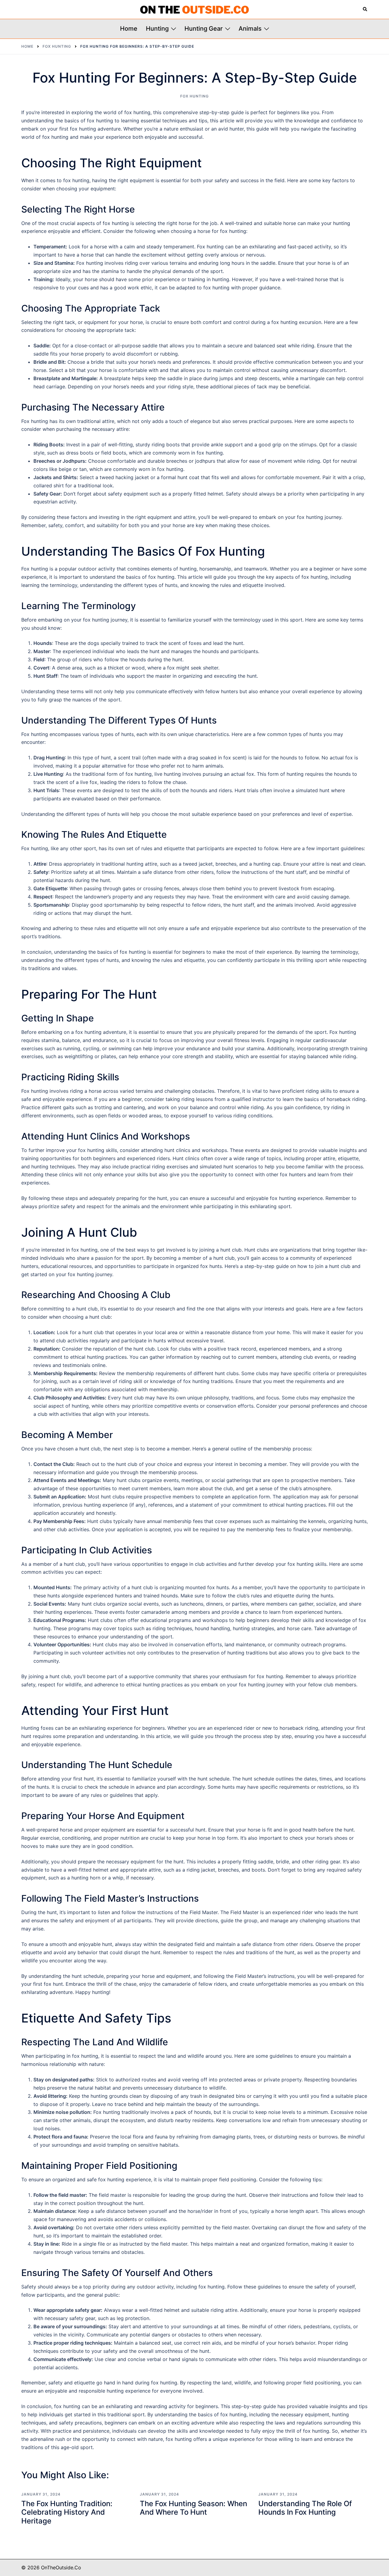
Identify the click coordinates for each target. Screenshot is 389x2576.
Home (129, 29)
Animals (250, 29)
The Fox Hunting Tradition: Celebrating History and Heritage (67, 2512)
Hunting (157, 29)
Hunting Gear (204, 29)
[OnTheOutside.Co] (194, 9)
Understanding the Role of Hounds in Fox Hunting (305, 2508)
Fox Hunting (194, 96)
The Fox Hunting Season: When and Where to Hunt (193, 2508)
